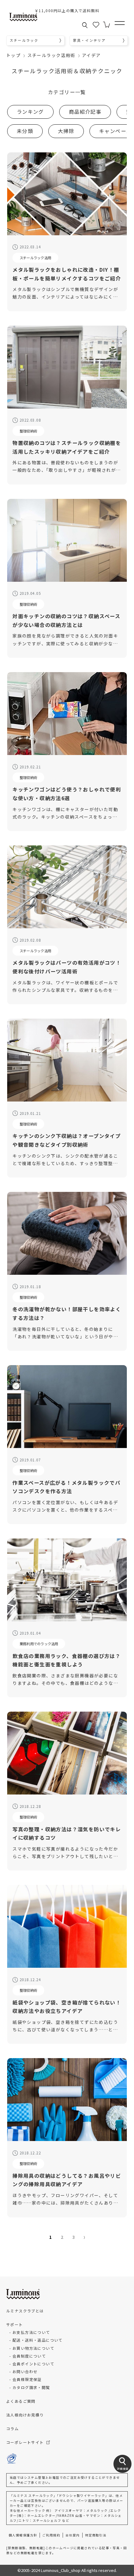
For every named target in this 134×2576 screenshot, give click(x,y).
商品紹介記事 (85, 112)
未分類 (25, 131)
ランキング (30, 112)
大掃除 (66, 131)
